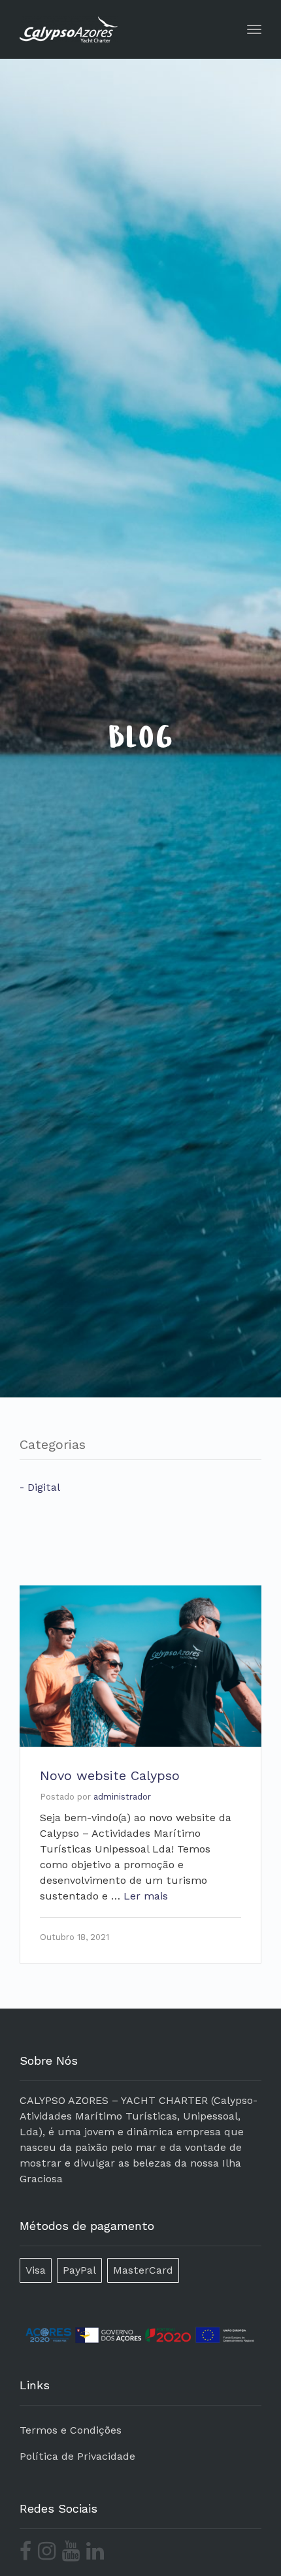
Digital (44, 1487)
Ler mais (146, 1896)
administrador (122, 1797)
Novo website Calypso (110, 1775)
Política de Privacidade (77, 2456)
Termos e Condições (71, 2430)
